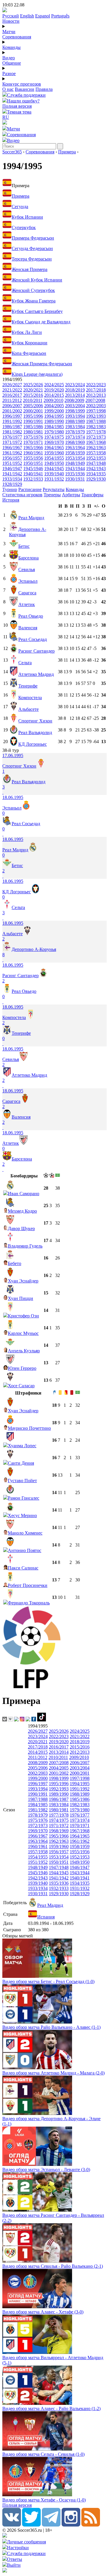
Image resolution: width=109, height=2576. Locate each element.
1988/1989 (75, 421)
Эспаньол (28, 581)
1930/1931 (75, 479)
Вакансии (25, 89)
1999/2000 (54, 411)
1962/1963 (96, 448)
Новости (11, 21)
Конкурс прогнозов (22, 84)
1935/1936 (75, 474)
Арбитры (71, 495)
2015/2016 (33, 395)
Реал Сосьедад (33, 639)
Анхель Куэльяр (24, 1351)
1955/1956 (33, 458)
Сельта (25, 663)
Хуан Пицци (20, 1298)
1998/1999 (75, 411)
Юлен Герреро (22, 1368)
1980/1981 (33, 432)
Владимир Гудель (25, 1246)
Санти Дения (21, 1463)
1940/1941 (33, 474)
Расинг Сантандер (36, 651)
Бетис (24, 546)
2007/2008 (95, 400)
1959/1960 (54, 453)
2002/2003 (96, 406)
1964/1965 (54, 448)
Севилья (27, 569)
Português (60, 16)
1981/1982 (12, 432)
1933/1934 (12, 479)
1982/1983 (96, 427)
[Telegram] (51, 2525)
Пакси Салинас (23, 1568)
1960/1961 (33, 453)
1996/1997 (12, 416)
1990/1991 (33, 421)
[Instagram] (71, 2525)
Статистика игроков (22, 495)
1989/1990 (54, 421)
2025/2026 (33, 385)
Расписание (30, 489)
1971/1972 (12, 442)
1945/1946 (33, 468)
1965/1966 (33, 448)
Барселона (28, 558)
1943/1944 (75, 468)
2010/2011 (33, 400)
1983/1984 (75, 427)
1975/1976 (33, 437)
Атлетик (27, 604)
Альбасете (28, 709)
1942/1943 (96, 468)
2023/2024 (75, 385)
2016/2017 (12, 395)
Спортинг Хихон (35, 721)
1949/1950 (54, 463)
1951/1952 (12, 463)
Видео (9, 58)
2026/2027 (12, 385)
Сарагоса (27, 593)
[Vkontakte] (12, 2525)
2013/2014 (75, 395)
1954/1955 (54, 458)
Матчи (9, 32)
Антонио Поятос (25, 1550)
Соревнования (17, 37)
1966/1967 (12, 448)
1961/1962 (12, 453)
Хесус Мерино (22, 1515)
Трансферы (92, 495)
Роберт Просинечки (28, 1585)
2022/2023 (96, 385)
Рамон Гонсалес (24, 1498)
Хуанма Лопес (22, 1446)
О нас (8, 89)
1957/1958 (96, 453)
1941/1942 (12, 474)
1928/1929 (12, 484)
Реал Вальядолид (35, 732)
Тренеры (52, 495)
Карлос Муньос (23, 1333)
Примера (67, 152)
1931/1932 (54, 479)
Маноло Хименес (25, 1533)
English (27, 16)
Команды (11, 47)
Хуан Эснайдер (23, 1281)
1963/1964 (75, 448)
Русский (11, 16)
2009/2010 (53, 400)
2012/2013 (96, 395)
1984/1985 (54, 427)
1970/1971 (33, 442)
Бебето (15, 1263)
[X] (31, 2525)
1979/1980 (54, 432)
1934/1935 (96, 474)
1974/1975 (54, 437)
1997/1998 (96, 411)
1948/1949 (75, 463)
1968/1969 (75, 442)
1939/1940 (54, 474)
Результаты (54, 489)
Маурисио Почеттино (29, 1428)
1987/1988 (96, 421)
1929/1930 (96, 479)
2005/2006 (33, 406)
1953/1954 (75, 458)
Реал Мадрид (31, 518)
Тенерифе (28, 686)
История (11, 500)
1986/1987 (12, 427)
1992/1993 (96, 416)
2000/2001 (33, 411)
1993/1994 (75, 416)
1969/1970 (54, 442)
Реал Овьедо (31, 616)
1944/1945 (54, 468)
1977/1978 (96, 432)
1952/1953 (96, 458)
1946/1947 (12, 468)
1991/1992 (12, 421)
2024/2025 (54, 385)
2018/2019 (75, 390)
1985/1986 (33, 427)
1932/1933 (33, 479)
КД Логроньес (33, 744)
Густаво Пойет (22, 1481)
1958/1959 (75, 453)
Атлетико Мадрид (36, 674)
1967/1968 (96, 442)
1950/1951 (33, 463)
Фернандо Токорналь (29, 1603)
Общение (12, 63)
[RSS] (91, 2525)
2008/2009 (74, 400)
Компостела (30, 698)
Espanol (43, 16)
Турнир (10, 489)
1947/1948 (96, 463)
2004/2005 (54, 406)
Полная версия (17, 106)
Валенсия (28, 628)
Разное (9, 73)
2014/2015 (54, 395)
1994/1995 (54, 416)
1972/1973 (96, 437)
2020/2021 (33, 390)
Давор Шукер (21, 1228)
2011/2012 (12, 400)
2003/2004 (75, 406)
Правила (44, 89)
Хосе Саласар (21, 1386)
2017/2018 (96, 390)
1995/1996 (33, 416)
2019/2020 (54, 390)
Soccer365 (12, 152)
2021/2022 (12, 390)
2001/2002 (12, 411)
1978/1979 (75, 432)
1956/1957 (12, 458)
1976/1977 (12, 437)
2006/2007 (12, 406)
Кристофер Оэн (23, 1316)
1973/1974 (75, 437)
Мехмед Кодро (22, 1211)
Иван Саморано (24, 1194)
